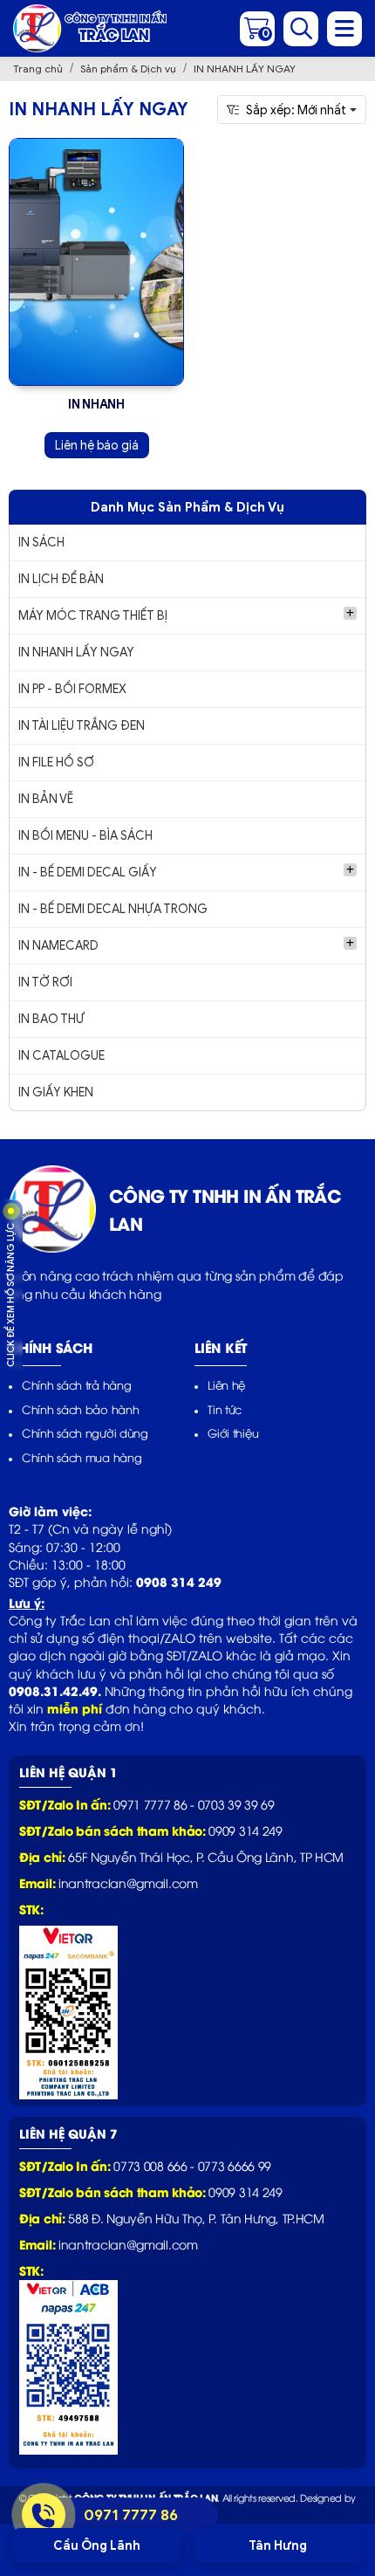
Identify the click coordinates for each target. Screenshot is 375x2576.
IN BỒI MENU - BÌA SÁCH (85, 836)
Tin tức (225, 1409)
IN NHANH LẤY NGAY (76, 653)
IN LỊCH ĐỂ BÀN (61, 579)
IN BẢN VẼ (46, 799)
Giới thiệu (233, 1432)
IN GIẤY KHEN (56, 1092)
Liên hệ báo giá (97, 446)
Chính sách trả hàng (76, 1384)
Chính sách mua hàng (82, 1457)
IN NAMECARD (58, 946)
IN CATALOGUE (61, 1056)
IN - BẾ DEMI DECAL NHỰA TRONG (113, 909)
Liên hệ (226, 1384)
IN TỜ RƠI (45, 982)
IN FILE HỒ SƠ (56, 762)
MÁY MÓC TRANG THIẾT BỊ (93, 616)
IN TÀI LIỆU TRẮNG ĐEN (82, 726)
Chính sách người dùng (85, 1432)
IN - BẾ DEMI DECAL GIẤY (88, 872)
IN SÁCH (41, 543)
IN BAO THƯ (51, 1019)
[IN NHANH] (96, 262)
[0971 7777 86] (44, 2515)
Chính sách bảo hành (80, 1409)
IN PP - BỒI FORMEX (72, 689)
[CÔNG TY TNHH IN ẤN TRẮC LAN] (90, 28)
